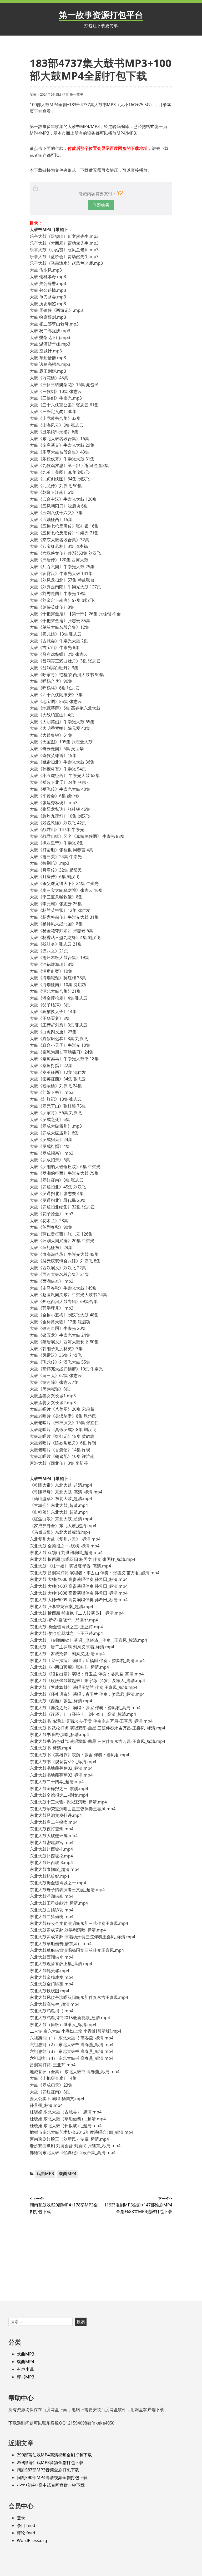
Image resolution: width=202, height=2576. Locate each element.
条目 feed (26, 2525)
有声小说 (25, 2369)
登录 (21, 2518)
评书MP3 (26, 2377)
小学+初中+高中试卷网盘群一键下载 (51, 2485)
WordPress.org (32, 2540)
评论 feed (26, 2533)
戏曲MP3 (45, 2174)
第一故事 (77, 94)
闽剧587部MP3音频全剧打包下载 (48, 2470)
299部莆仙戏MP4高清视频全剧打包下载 (54, 2455)
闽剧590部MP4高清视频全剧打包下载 (52, 2477)
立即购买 (101, 205)
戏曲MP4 (68, 2174)
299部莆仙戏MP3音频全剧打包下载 (50, 2462)
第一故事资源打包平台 (101, 15)
